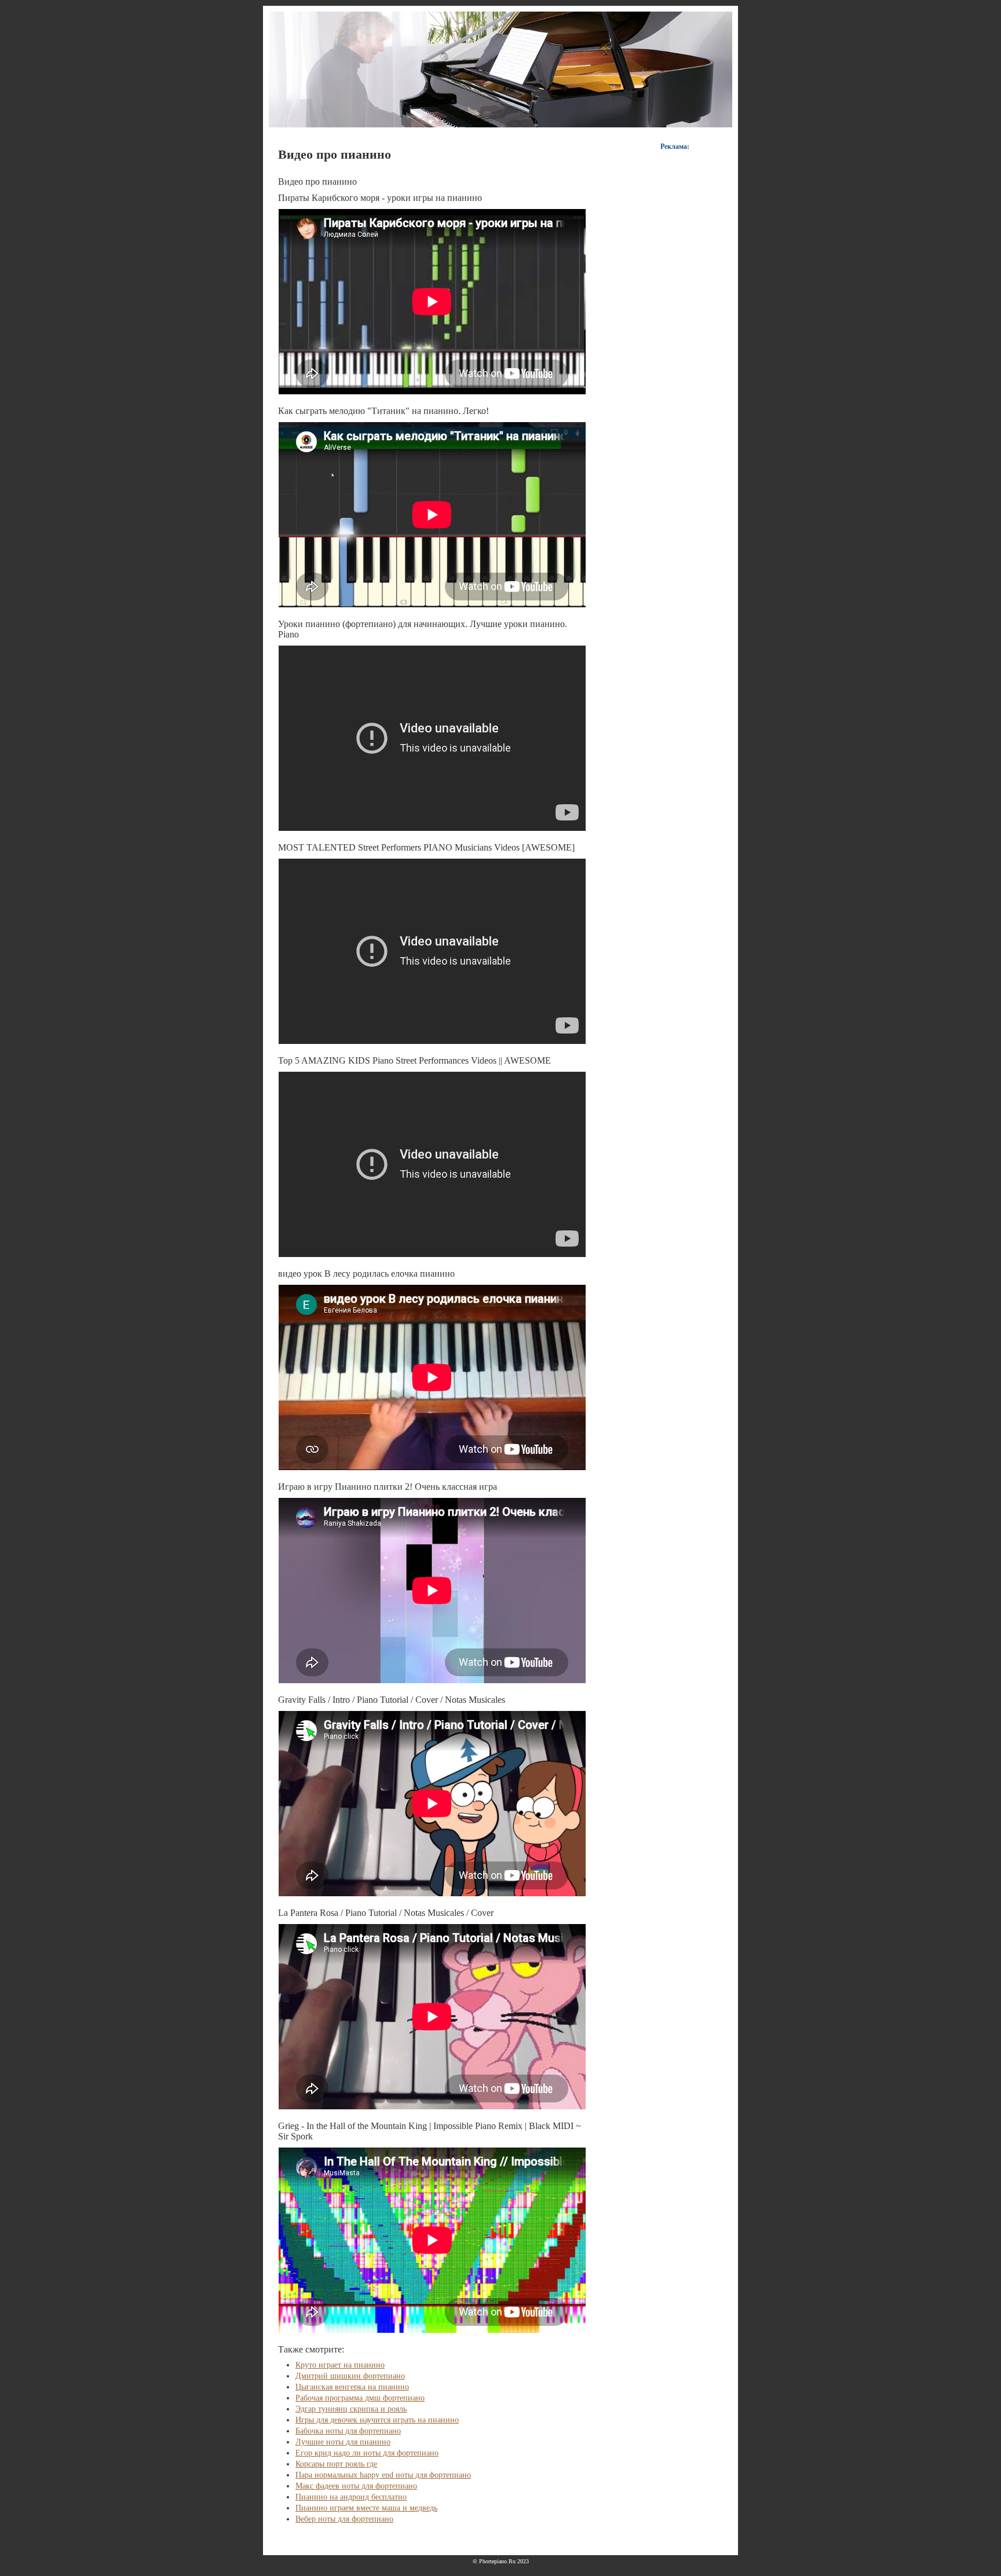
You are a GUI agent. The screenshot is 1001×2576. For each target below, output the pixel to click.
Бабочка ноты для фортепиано (348, 2431)
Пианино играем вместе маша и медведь (366, 2508)
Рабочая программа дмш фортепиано (360, 2398)
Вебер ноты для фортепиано (344, 2519)
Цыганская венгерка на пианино (352, 2387)
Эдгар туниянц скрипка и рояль (351, 2409)
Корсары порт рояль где (336, 2464)
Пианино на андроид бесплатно (351, 2497)
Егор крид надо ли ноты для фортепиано (367, 2453)
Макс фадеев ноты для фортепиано (356, 2486)
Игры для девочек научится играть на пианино (377, 2420)
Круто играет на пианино (340, 2365)
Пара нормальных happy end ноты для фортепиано (383, 2475)
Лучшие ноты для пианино (343, 2442)
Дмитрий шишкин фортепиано (350, 2376)
